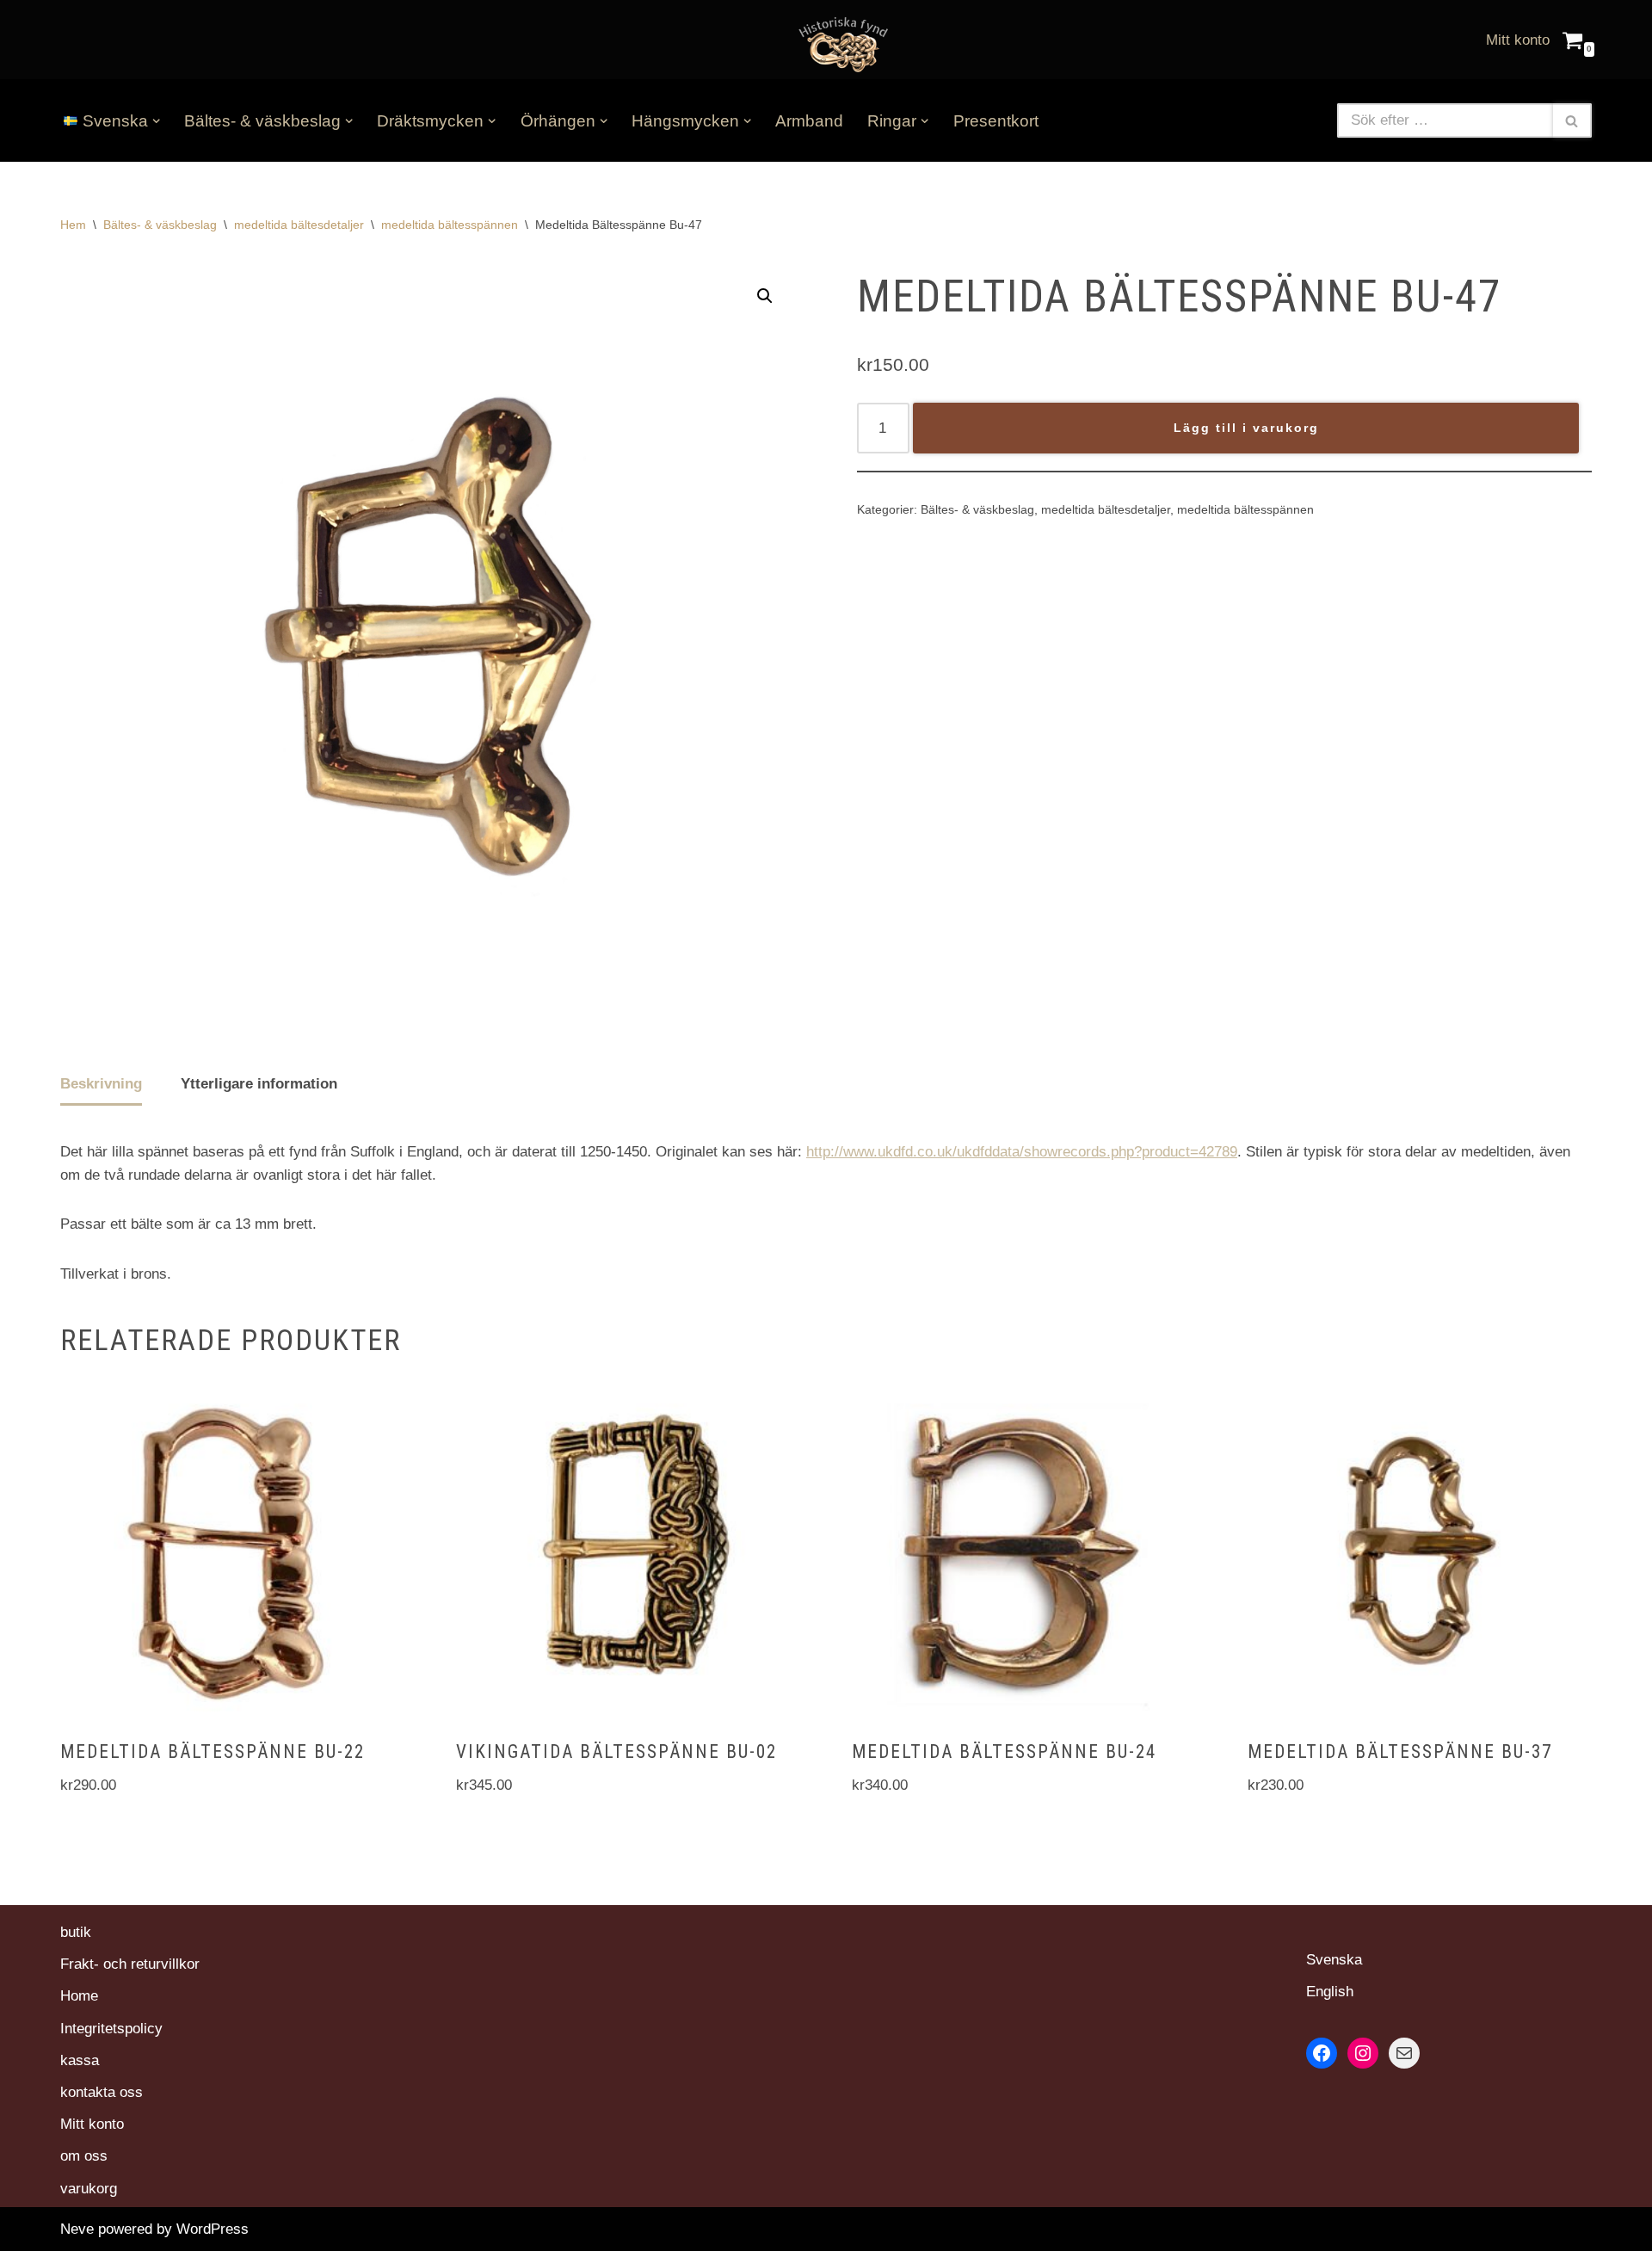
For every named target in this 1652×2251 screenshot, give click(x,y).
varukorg (89, 2189)
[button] (156, 121)
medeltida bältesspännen (450, 225)
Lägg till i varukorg (1246, 428)
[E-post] (1404, 2053)
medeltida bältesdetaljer (299, 225)
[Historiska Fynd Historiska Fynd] (839, 43)
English (1330, 1992)
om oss (84, 2156)
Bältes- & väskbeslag (160, 225)
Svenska (1334, 1960)
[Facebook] (1322, 2053)
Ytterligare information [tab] (259, 1084)
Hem (73, 225)
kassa (80, 2060)
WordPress (213, 2229)
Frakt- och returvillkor (130, 1964)
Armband (809, 121)
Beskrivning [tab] (101, 1084)
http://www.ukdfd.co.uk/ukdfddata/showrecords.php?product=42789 (1022, 1152)
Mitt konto (1518, 40)
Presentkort (996, 121)
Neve (77, 2229)
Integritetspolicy (111, 2029)
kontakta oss (102, 2092)
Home (79, 1996)
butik (76, 1932)
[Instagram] (1363, 2053)
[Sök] (1572, 120)
